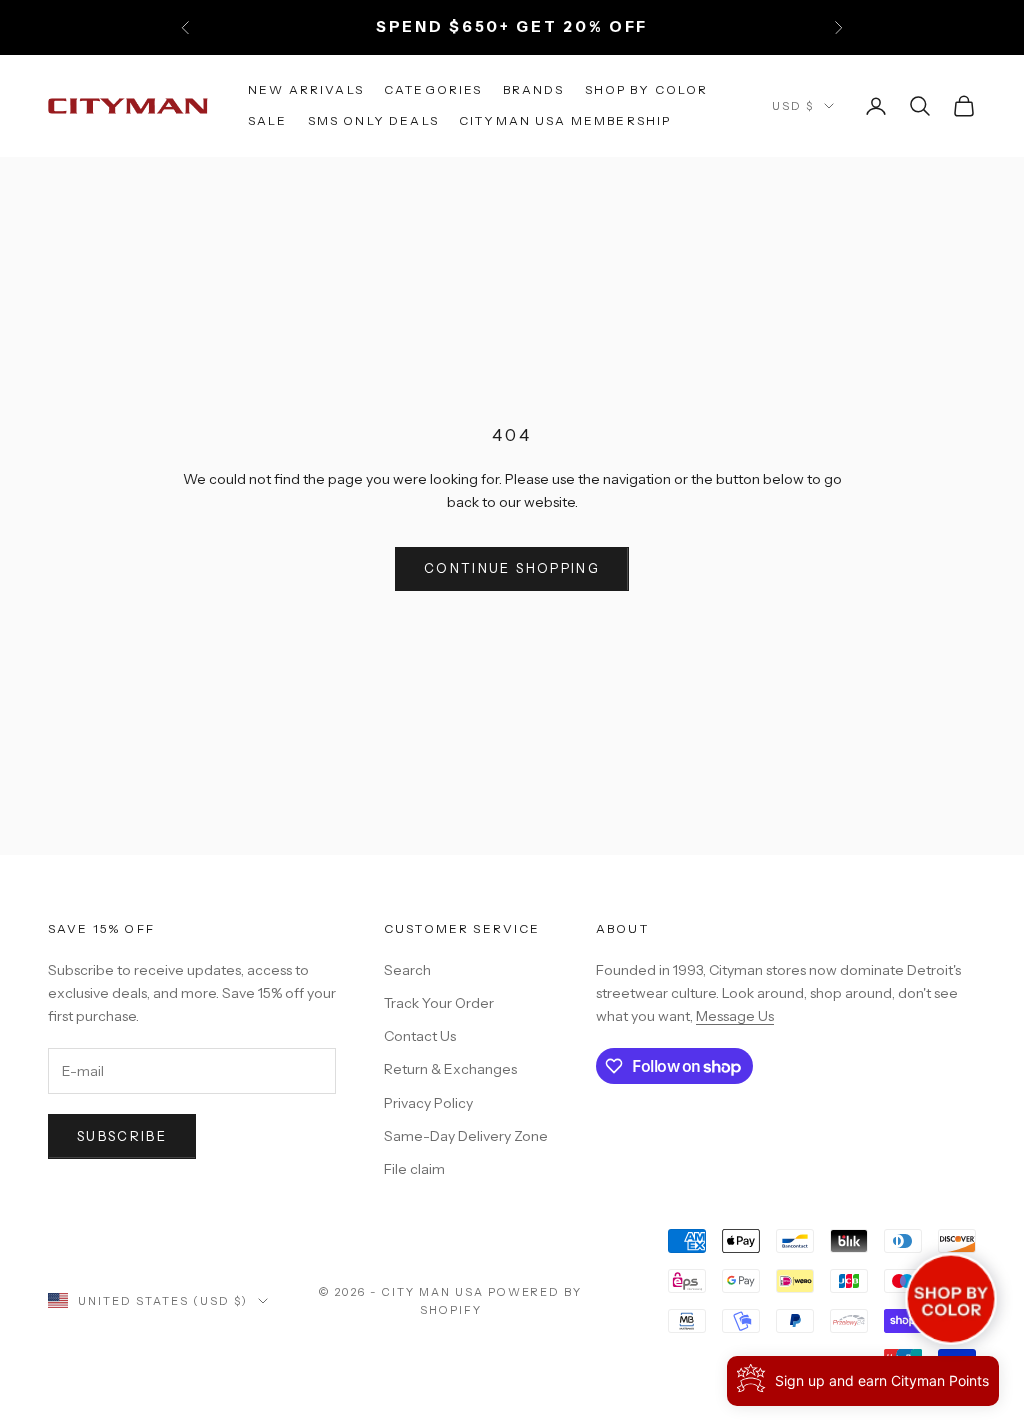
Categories (433, 89)
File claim (414, 1169)
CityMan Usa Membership (565, 120)
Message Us (735, 1016)
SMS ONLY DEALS (373, 120)
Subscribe (122, 1136)
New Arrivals (306, 89)
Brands (534, 89)
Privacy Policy (428, 1103)
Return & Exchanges (450, 1069)
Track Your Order (439, 1003)
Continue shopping (512, 568)
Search (407, 970)
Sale (268, 120)
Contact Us (420, 1036)
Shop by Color (647, 89)
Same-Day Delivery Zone (466, 1136)
